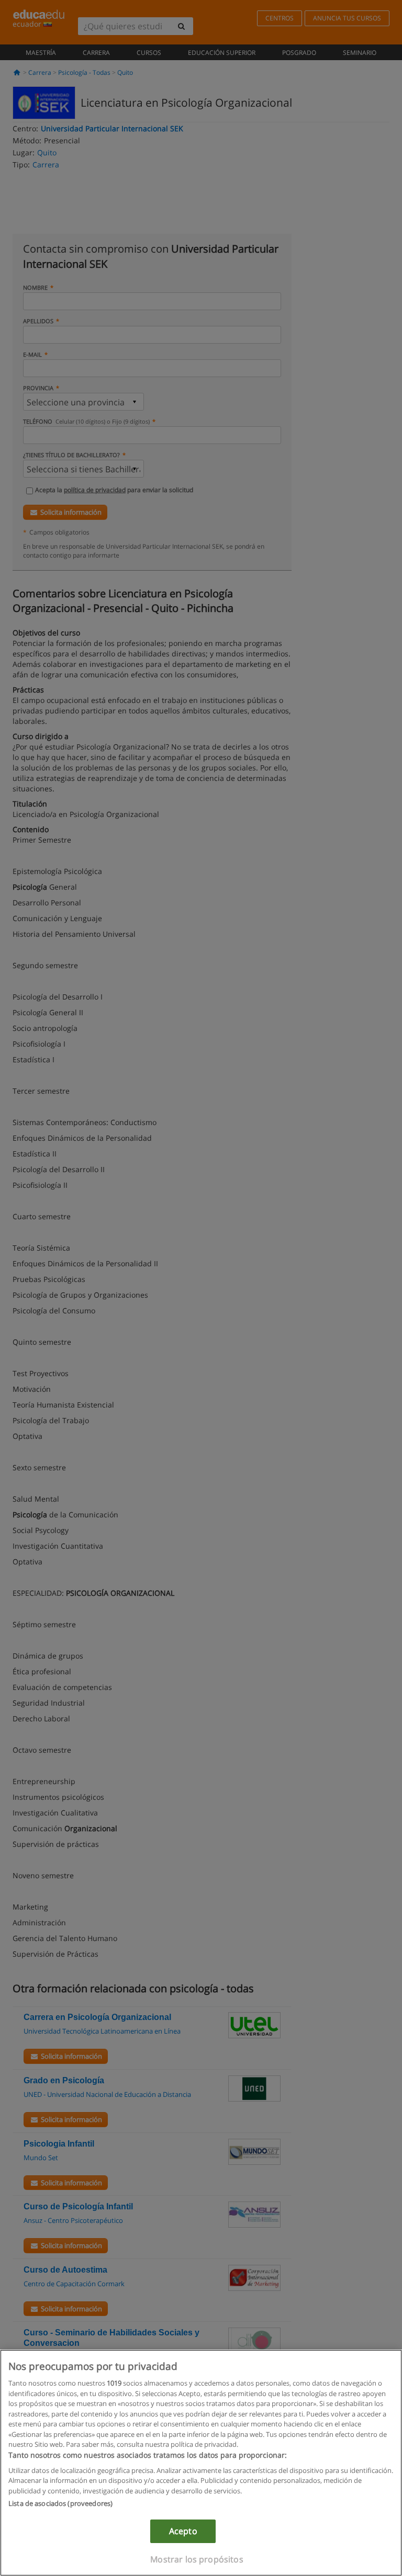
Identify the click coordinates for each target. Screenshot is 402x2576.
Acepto (183, 2531)
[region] (201, 2463)
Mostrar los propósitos (197, 2559)
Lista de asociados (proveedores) (60, 2503)
